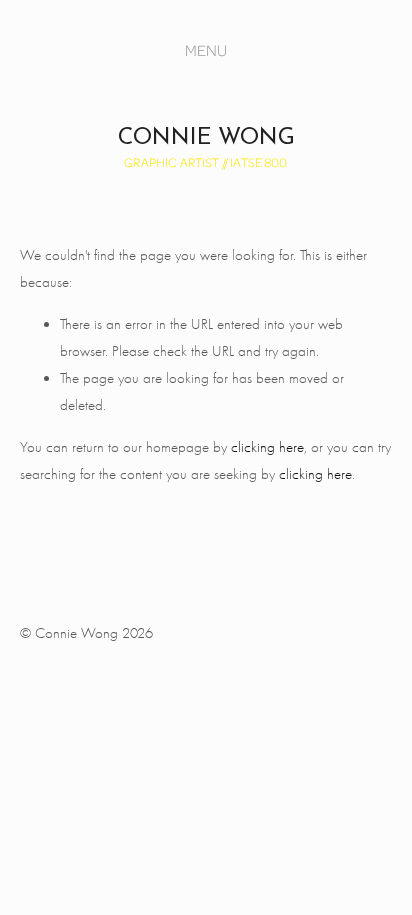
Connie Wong (206, 138)
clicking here (267, 447)
